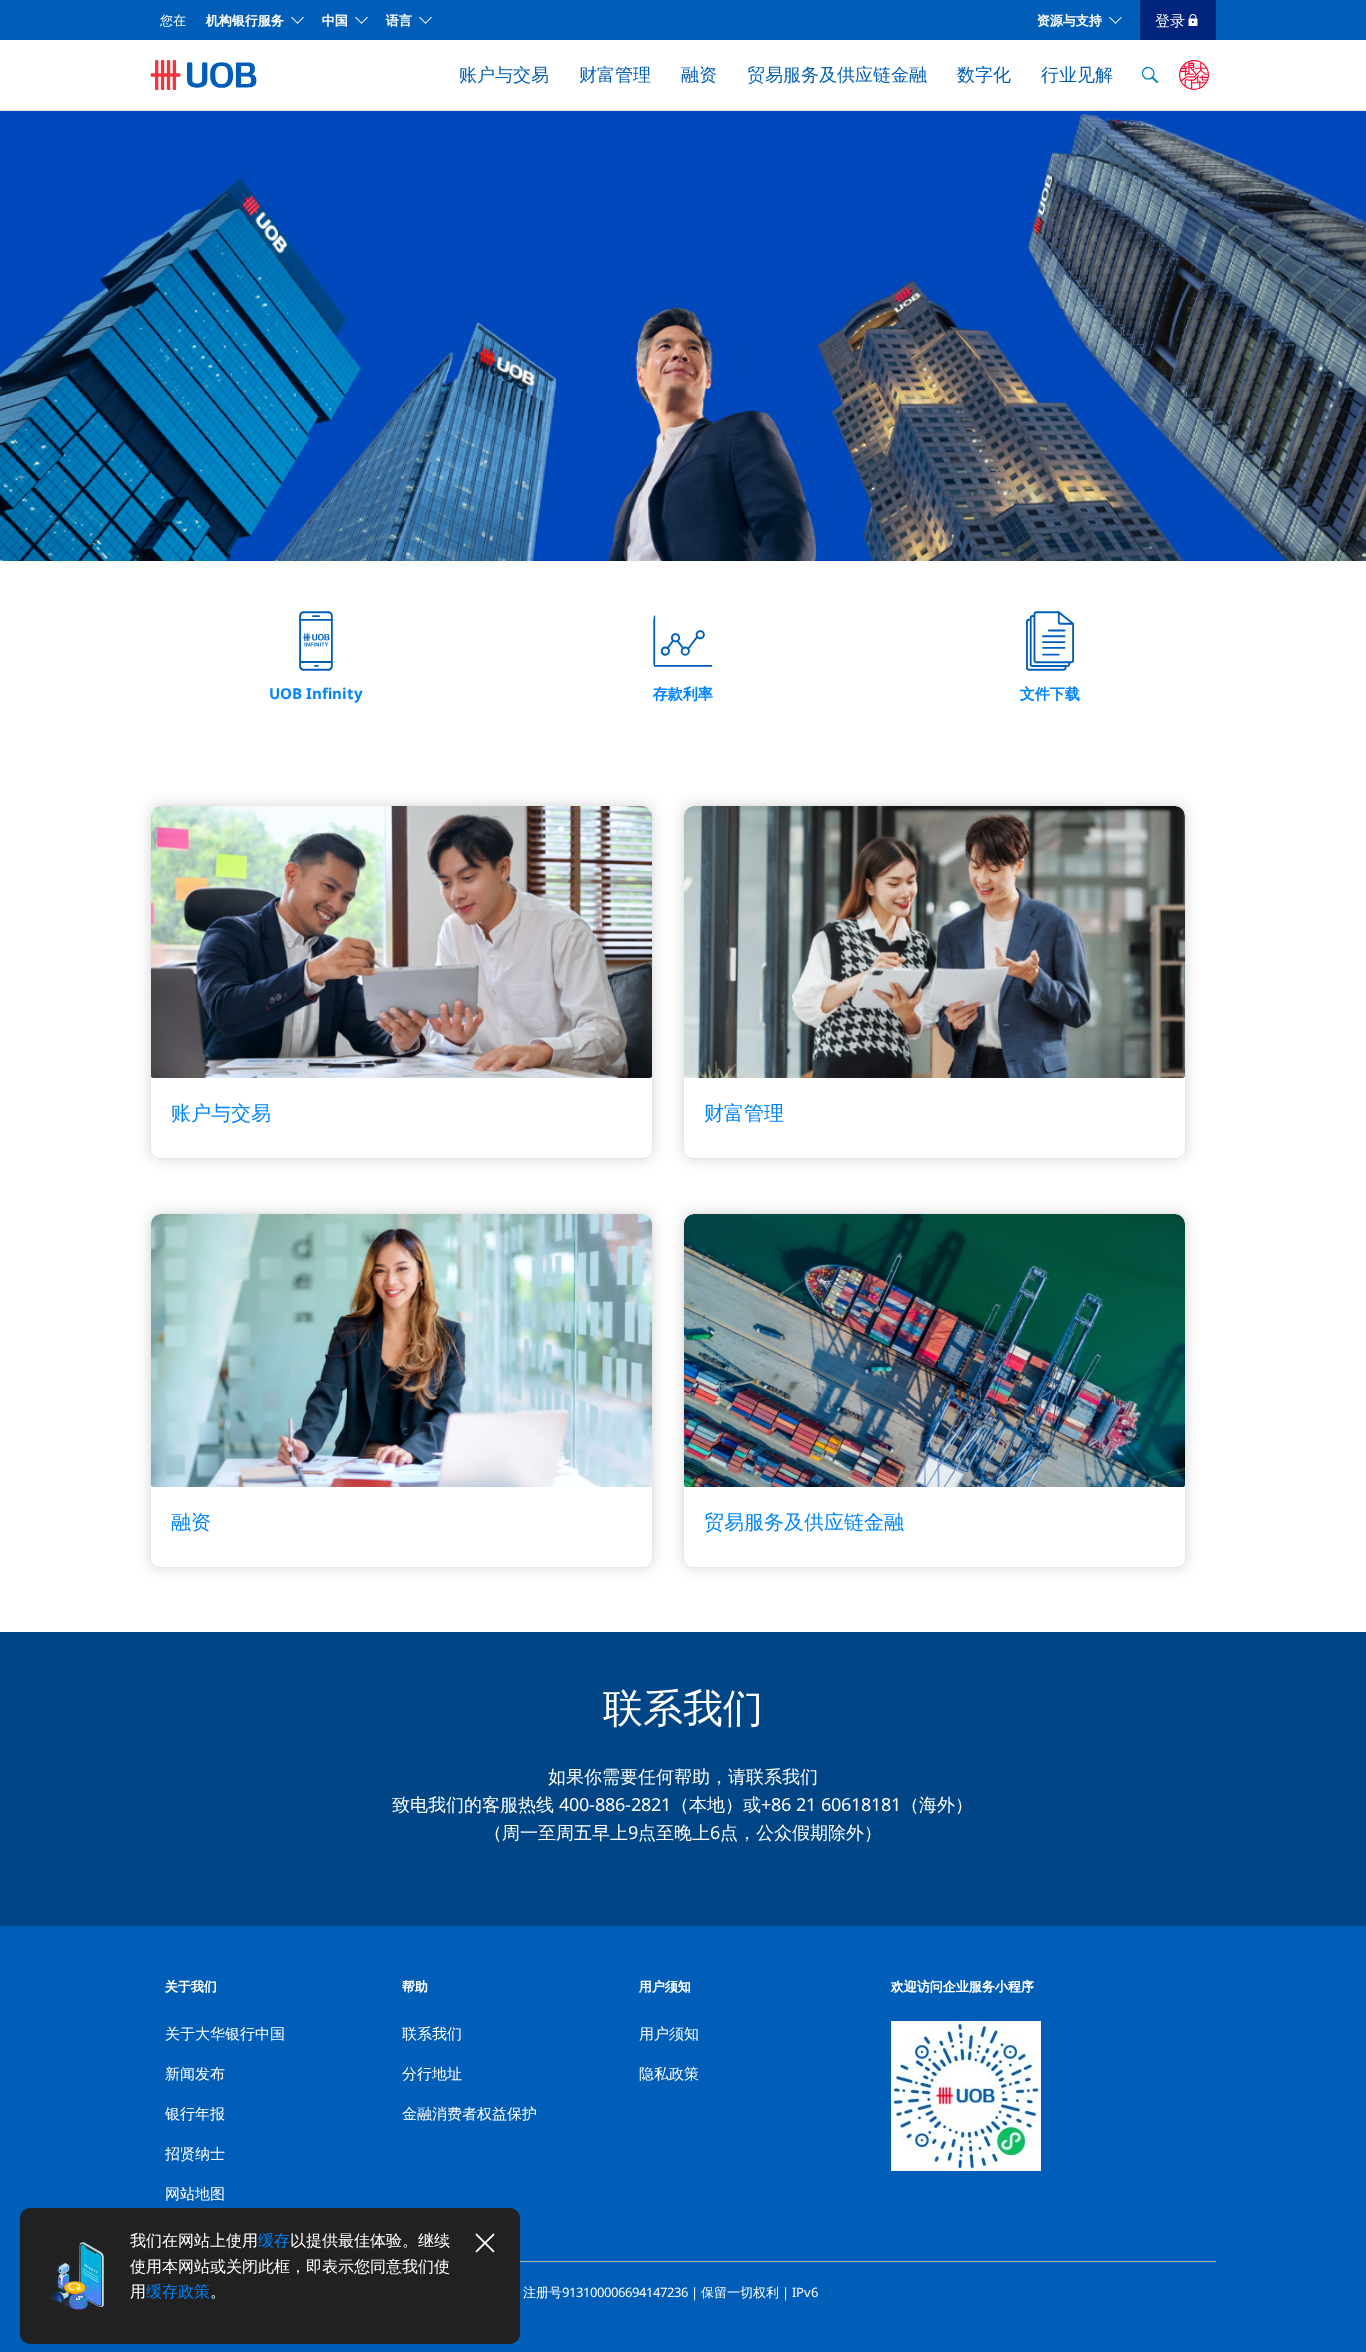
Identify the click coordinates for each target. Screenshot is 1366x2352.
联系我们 (432, 2033)
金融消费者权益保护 (469, 2113)
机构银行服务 (245, 20)
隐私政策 (669, 2073)
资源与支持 (1069, 20)
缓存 (274, 2240)
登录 (1170, 20)
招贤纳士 (195, 2153)
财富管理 (615, 74)
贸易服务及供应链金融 (837, 74)
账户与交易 (504, 74)
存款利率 (683, 693)
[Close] (485, 2243)
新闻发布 (195, 2073)
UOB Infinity (316, 693)
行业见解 (1077, 74)
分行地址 (432, 2073)
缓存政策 (178, 2291)
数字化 (984, 74)
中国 (335, 20)
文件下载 (1050, 693)
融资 (699, 74)
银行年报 (195, 2113)
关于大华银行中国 (225, 2033)
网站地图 (195, 2193)
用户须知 (669, 2033)
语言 (399, 20)
